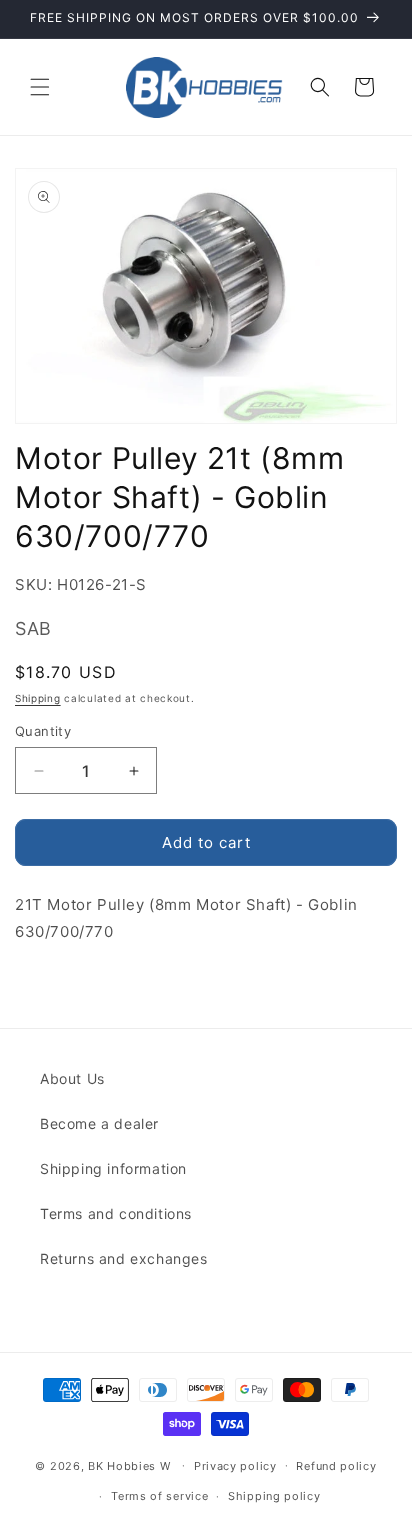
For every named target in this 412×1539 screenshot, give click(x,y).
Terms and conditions (116, 1213)
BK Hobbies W (129, 1465)
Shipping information (113, 1168)
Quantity (43, 731)
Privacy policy (235, 1466)
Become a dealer (99, 1123)
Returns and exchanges (124, 1258)
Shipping (38, 698)
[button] (40, 87)
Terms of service (159, 1496)
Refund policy (336, 1466)
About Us (72, 1078)
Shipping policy (274, 1496)
